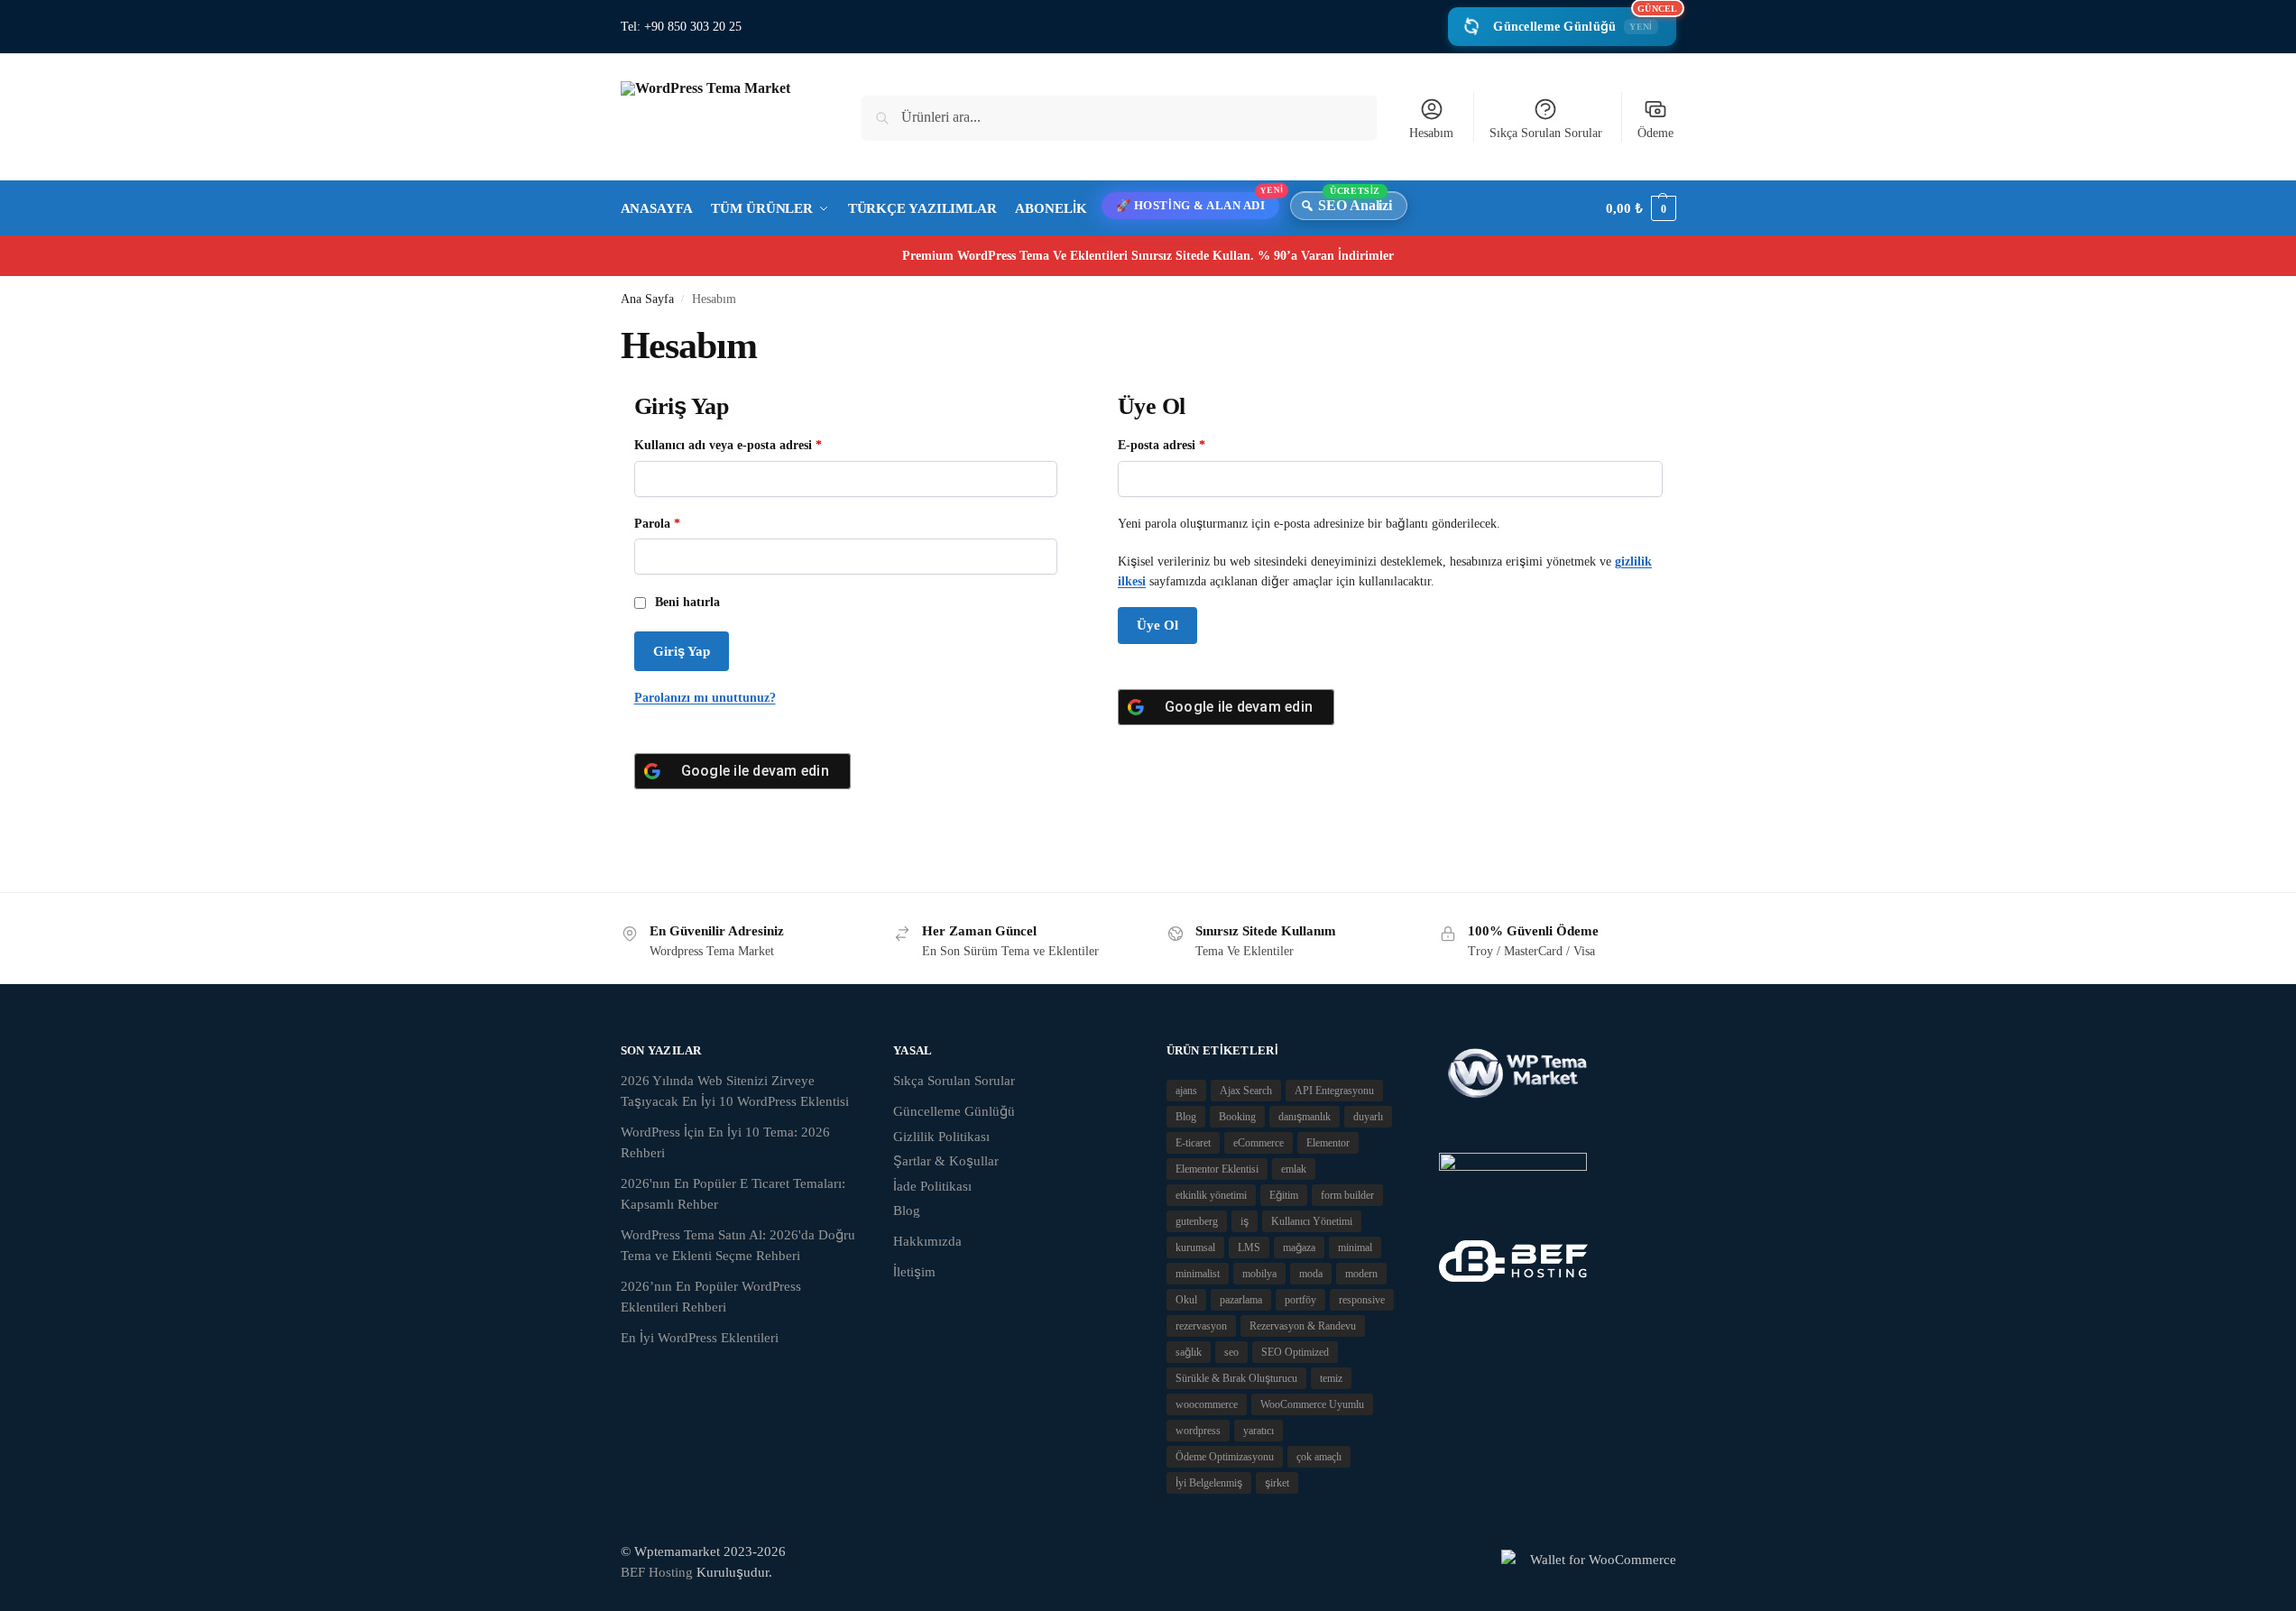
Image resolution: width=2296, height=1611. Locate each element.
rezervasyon (1201, 1326)
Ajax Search (1246, 1091)
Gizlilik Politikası (941, 1137)
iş (1245, 1221)
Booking (1237, 1117)
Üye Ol (1157, 625)
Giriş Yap (682, 651)
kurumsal (1195, 1247)
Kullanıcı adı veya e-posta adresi (748, 444)
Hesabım (1431, 133)
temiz (1331, 1378)
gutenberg (1197, 1221)
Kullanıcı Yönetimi (1312, 1221)
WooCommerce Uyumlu (1312, 1404)
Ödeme (1655, 133)
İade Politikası (932, 1186)
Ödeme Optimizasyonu (1225, 1457)
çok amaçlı (1319, 1457)
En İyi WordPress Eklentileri (700, 1338)
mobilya (1259, 1274)
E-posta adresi (1181, 444)
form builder (1347, 1195)
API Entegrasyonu (1334, 1091)
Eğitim (1284, 1195)
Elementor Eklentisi (1217, 1169)
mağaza (1299, 1247)
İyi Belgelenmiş (1209, 1483)
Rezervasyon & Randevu (1303, 1326)
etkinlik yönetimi (1211, 1195)
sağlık (1189, 1352)
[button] (1641, 208)
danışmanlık (1305, 1117)
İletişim (914, 1272)
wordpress (1198, 1431)
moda (1311, 1274)
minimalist (1198, 1274)
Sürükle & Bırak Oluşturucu (1236, 1378)
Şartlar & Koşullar (946, 1161)
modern (1361, 1274)
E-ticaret (1193, 1143)
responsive (1362, 1300)
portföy (1300, 1300)
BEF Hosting (657, 1572)
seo (1231, 1352)
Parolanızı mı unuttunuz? (705, 698)
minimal (1355, 1247)
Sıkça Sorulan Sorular (1546, 133)
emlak (1294, 1169)
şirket (1277, 1483)
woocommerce (1207, 1404)
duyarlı (1368, 1117)
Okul (1186, 1300)
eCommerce (1259, 1143)
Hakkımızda (927, 1241)
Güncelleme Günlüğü (1584, 20)
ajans (1186, 1091)
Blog (907, 1211)
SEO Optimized (1295, 1352)
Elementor (1328, 1143)
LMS (1249, 1247)
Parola (677, 522)
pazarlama (1241, 1300)
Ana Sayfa (647, 299)
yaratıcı (1259, 1431)
